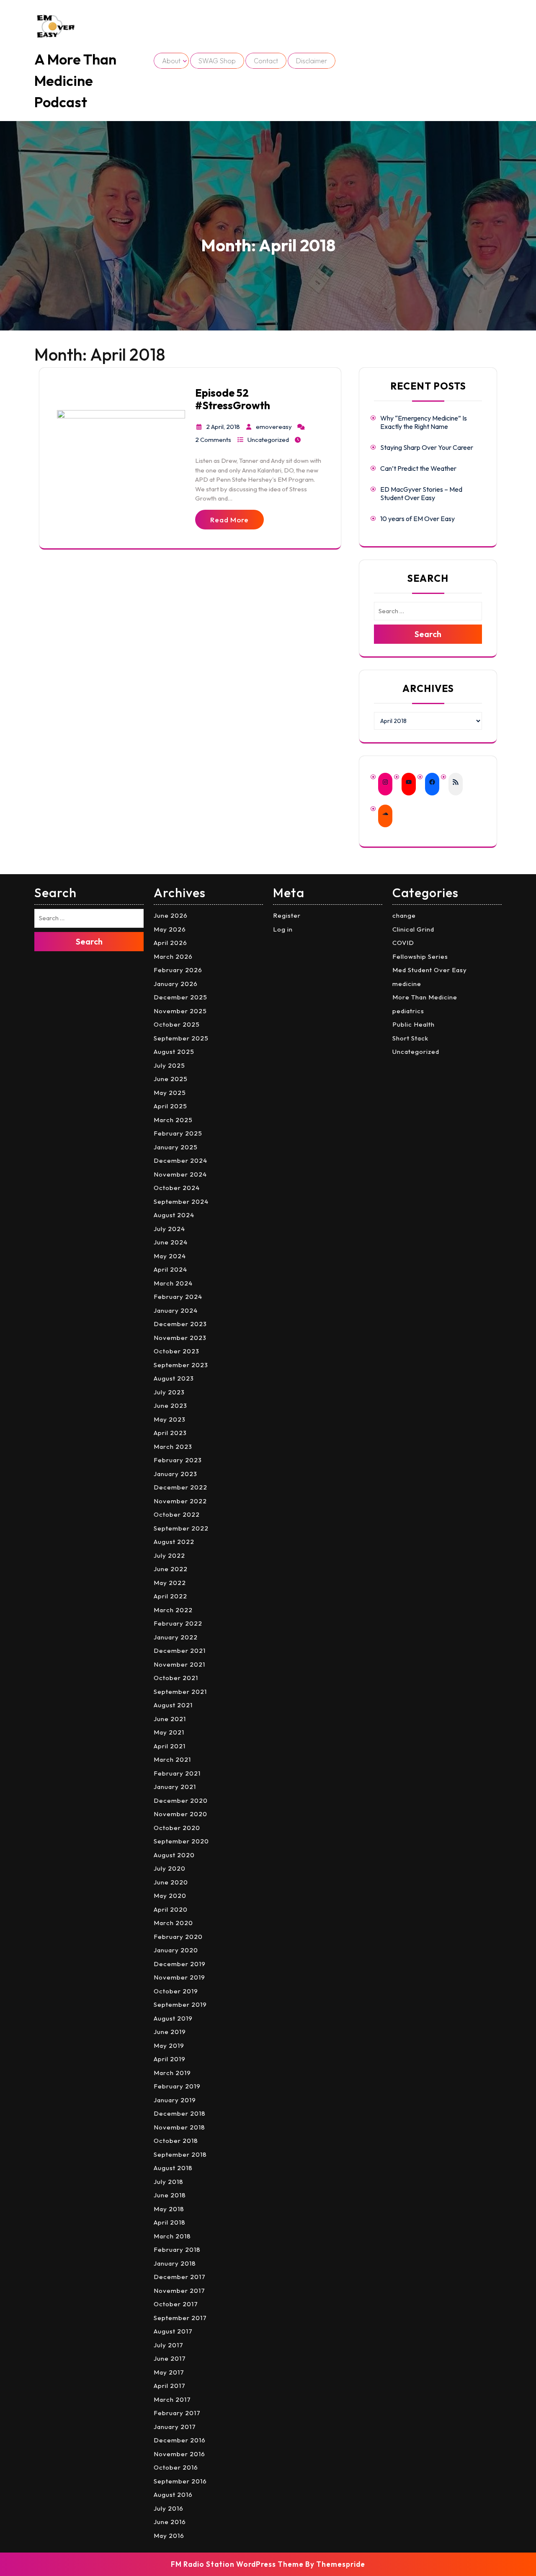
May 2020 (170, 1896)
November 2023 (180, 1338)
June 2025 (171, 1079)
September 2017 (180, 2318)
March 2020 (173, 1923)
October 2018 (176, 2141)
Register (287, 915)
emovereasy (274, 427)
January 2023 (175, 1474)
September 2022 (181, 1528)
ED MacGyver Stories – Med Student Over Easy (421, 493)
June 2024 (171, 1242)
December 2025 (180, 997)
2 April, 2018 (223, 427)
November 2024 (180, 1174)
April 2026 (170, 943)
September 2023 (181, 1365)
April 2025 (170, 1106)
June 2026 (171, 915)
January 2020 (176, 1950)
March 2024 (173, 1283)
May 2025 (170, 1093)
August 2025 (174, 1052)
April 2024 (170, 1269)
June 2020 (171, 1882)
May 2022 (170, 1583)
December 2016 (180, 2440)
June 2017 (170, 2358)
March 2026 (173, 956)
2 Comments (213, 440)
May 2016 (169, 2536)
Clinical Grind (413, 929)
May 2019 (169, 2046)
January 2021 (175, 1787)
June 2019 (170, 2032)
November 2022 (180, 1501)
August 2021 (173, 1705)
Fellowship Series (420, 956)
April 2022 (170, 1596)
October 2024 (177, 1188)
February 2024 (178, 1297)
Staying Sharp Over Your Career (427, 447)
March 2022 (173, 1610)
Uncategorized (268, 440)
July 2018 (169, 2182)
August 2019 (173, 2018)
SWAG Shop (217, 61)
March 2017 (172, 2399)
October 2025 (177, 1024)
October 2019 (176, 1991)
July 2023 (169, 1392)
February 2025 (178, 1133)
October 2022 (177, 1514)
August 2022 (174, 1542)
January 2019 (175, 2100)
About (171, 61)
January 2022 (176, 1637)
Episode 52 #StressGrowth (233, 399)
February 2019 (177, 2086)
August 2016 (173, 2495)
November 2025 (180, 1011)
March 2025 (173, 1120)
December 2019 (180, 1964)
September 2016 (180, 2481)
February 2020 (178, 1937)
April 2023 (170, 1433)
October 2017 (176, 2304)
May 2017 (169, 2372)
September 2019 (180, 2004)
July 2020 (170, 1868)
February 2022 (178, 1623)
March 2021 (172, 1759)
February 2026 (178, 970)
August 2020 (174, 1855)
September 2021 (180, 1692)
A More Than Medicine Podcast (75, 81)
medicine (407, 984)
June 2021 (170, 1719)
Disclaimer (312, 61)
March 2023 (173, 1447)
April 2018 (170, 2222)
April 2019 (170, 2059)
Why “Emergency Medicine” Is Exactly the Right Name (424, 422)
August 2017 (173, 2331)
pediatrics (408, 1011)
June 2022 (171, 1569)
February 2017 (177, 2413)
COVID (403, 943)
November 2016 (179, 2454)
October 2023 (177, 1351)
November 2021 (179, 1664)
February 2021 (177, 1773)
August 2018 (173, 2168)
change (404, 915)
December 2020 (181, 1800)
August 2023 (174, 1378)
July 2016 (169, 2508)
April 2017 (170, 2386)
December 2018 (180, 2113)
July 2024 (169, 1229)
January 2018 (175, 2263)
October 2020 (177, 1828)
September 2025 (181, 1038)
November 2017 (179, 2291)
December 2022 (180, 1487)
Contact (266, 61)
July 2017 (169, 2345)
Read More (229, 520)
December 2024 (180, 1160)
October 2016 (176, 2467)
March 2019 (172, 2073)
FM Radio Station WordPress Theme (237, 2564)
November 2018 (179, 2127)
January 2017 (175, 2427)
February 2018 (177, 2249)
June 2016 (170, 2522)
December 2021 (180, 1651)
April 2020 (171, 1909)
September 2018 (180, 2154)
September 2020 (181, 1841)
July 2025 (169, 1065)
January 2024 (176, 1310)
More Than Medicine (425, 997)
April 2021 (170, 1746)
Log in (283, 929)
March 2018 (172, 2236)
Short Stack (410, 1038)
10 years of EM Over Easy (417, 519)
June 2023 (170, 1405)
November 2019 (179, 1977)
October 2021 (176, 1678)
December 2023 (180, 1324)
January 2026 (176, 984)
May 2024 (170, 1256)
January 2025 (176, 1147)
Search (428, 634)
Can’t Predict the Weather (418, 468)
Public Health (414, 1024)
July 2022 (169, 1555)
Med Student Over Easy (430, 970)
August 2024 (174, 1215)
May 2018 (169, 2209)
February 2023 (178, 1460)
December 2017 (180, 2277)
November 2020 (180, 1814)
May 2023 (170, 1419)
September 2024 (181, 1202)
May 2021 (169, 1732)
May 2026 (170, 929)
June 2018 (170, 2195)
